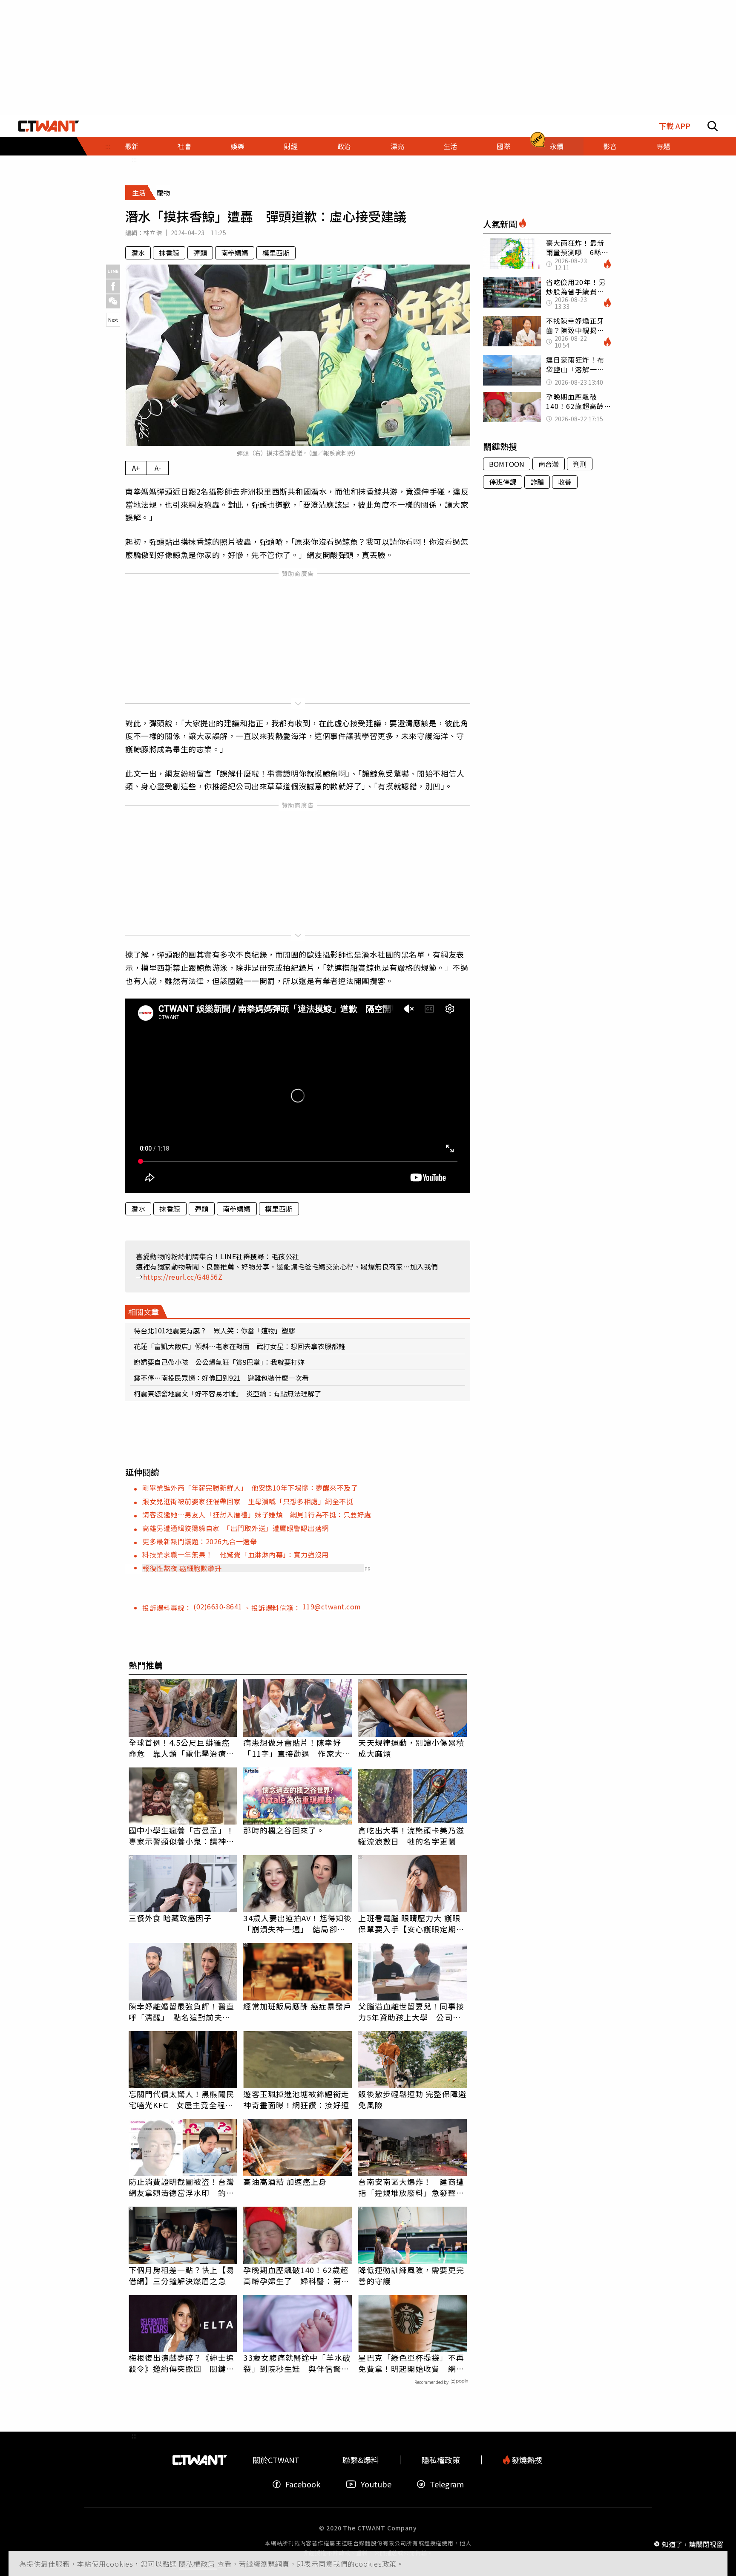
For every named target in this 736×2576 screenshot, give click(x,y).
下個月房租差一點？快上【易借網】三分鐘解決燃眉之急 (181, 2275)
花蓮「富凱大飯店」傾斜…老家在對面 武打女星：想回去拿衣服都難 (239, 1346)
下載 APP (674, 126)
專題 (663, 146)
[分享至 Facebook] (113, 286)
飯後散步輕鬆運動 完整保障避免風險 (412, 2099)
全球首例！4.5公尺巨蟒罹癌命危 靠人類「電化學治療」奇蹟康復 (181, 1748)
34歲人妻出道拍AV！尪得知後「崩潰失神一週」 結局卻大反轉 (298, 1923)
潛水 (138, 253)
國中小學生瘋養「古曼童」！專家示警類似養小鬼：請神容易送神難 (181, 1836)
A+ (136, 468)
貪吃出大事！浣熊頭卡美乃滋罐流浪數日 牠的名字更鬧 (411, 1836)
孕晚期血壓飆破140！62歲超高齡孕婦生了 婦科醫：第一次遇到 (296, 2275)
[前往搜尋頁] (713, 126)
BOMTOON (507, 464)
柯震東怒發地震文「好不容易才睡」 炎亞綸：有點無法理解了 (227, 1393)
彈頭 (200, 253)
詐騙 (537, 482)
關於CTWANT (276, 2460)
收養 (565, 482)
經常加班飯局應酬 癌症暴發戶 (297, 2006)
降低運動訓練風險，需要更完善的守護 (411, 2275)
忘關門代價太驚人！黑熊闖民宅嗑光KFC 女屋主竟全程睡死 (181, 2099)
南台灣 (549, 464)
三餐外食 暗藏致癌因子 (170, 1918)
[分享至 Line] (113, 272)
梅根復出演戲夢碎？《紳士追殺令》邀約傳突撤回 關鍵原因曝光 (181, 2363)
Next (113, 319)
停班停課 (503, 482)
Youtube (376, 2484)
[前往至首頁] (49, 126)
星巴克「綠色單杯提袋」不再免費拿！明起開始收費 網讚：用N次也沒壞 (411, 2363)
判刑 (580, 464)
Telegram (447, 2484)
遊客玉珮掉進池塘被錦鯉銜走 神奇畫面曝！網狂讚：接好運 (298, 2099)
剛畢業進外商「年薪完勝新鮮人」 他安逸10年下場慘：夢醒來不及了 (250, 1488)
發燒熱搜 (526, 2460)
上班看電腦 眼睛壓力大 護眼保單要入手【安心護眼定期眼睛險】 (411, 1923)
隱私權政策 (198, 2564)
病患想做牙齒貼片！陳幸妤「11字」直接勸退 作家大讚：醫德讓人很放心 (293, 1748)
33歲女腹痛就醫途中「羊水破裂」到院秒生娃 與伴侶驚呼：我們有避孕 (297, 2363)
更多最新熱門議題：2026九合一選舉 (200, 1541)
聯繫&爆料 (361, 2460)
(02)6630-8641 (219, 1606)
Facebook (303, 2484)
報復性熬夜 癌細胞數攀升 (182, 1568)
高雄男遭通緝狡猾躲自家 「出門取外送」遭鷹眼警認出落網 (236, 1528)
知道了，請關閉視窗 (693, 2544)
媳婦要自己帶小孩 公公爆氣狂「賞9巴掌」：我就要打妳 (219, 1362)
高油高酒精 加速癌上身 (285, 2182)
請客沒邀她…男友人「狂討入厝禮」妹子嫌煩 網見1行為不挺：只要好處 (257, 1514)
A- (158, 468)
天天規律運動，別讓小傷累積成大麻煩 (411, 1748)
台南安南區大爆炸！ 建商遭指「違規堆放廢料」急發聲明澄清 (411, 2187)
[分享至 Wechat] (113, 301)
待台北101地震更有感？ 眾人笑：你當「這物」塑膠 (214, 1330)
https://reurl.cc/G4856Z (183, 1277)
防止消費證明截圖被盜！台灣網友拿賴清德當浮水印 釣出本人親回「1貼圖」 (181, 2187)
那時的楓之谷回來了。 (284, 1830)
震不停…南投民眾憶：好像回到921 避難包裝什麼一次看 (221, 1378)
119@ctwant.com (332, 1606)
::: (134, 159)
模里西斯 (276, 253)
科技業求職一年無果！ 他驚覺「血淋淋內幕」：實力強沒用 (236, 1554)
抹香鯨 (169, 253)
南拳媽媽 (235, 253)
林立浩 (153, 233)
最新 (132, 146)
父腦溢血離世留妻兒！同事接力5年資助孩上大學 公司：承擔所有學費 (411, 2012)
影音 (610, 146)
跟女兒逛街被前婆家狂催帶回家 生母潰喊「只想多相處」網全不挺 (248, 1501)
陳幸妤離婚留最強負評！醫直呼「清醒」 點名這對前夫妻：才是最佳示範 (181, 2012)
